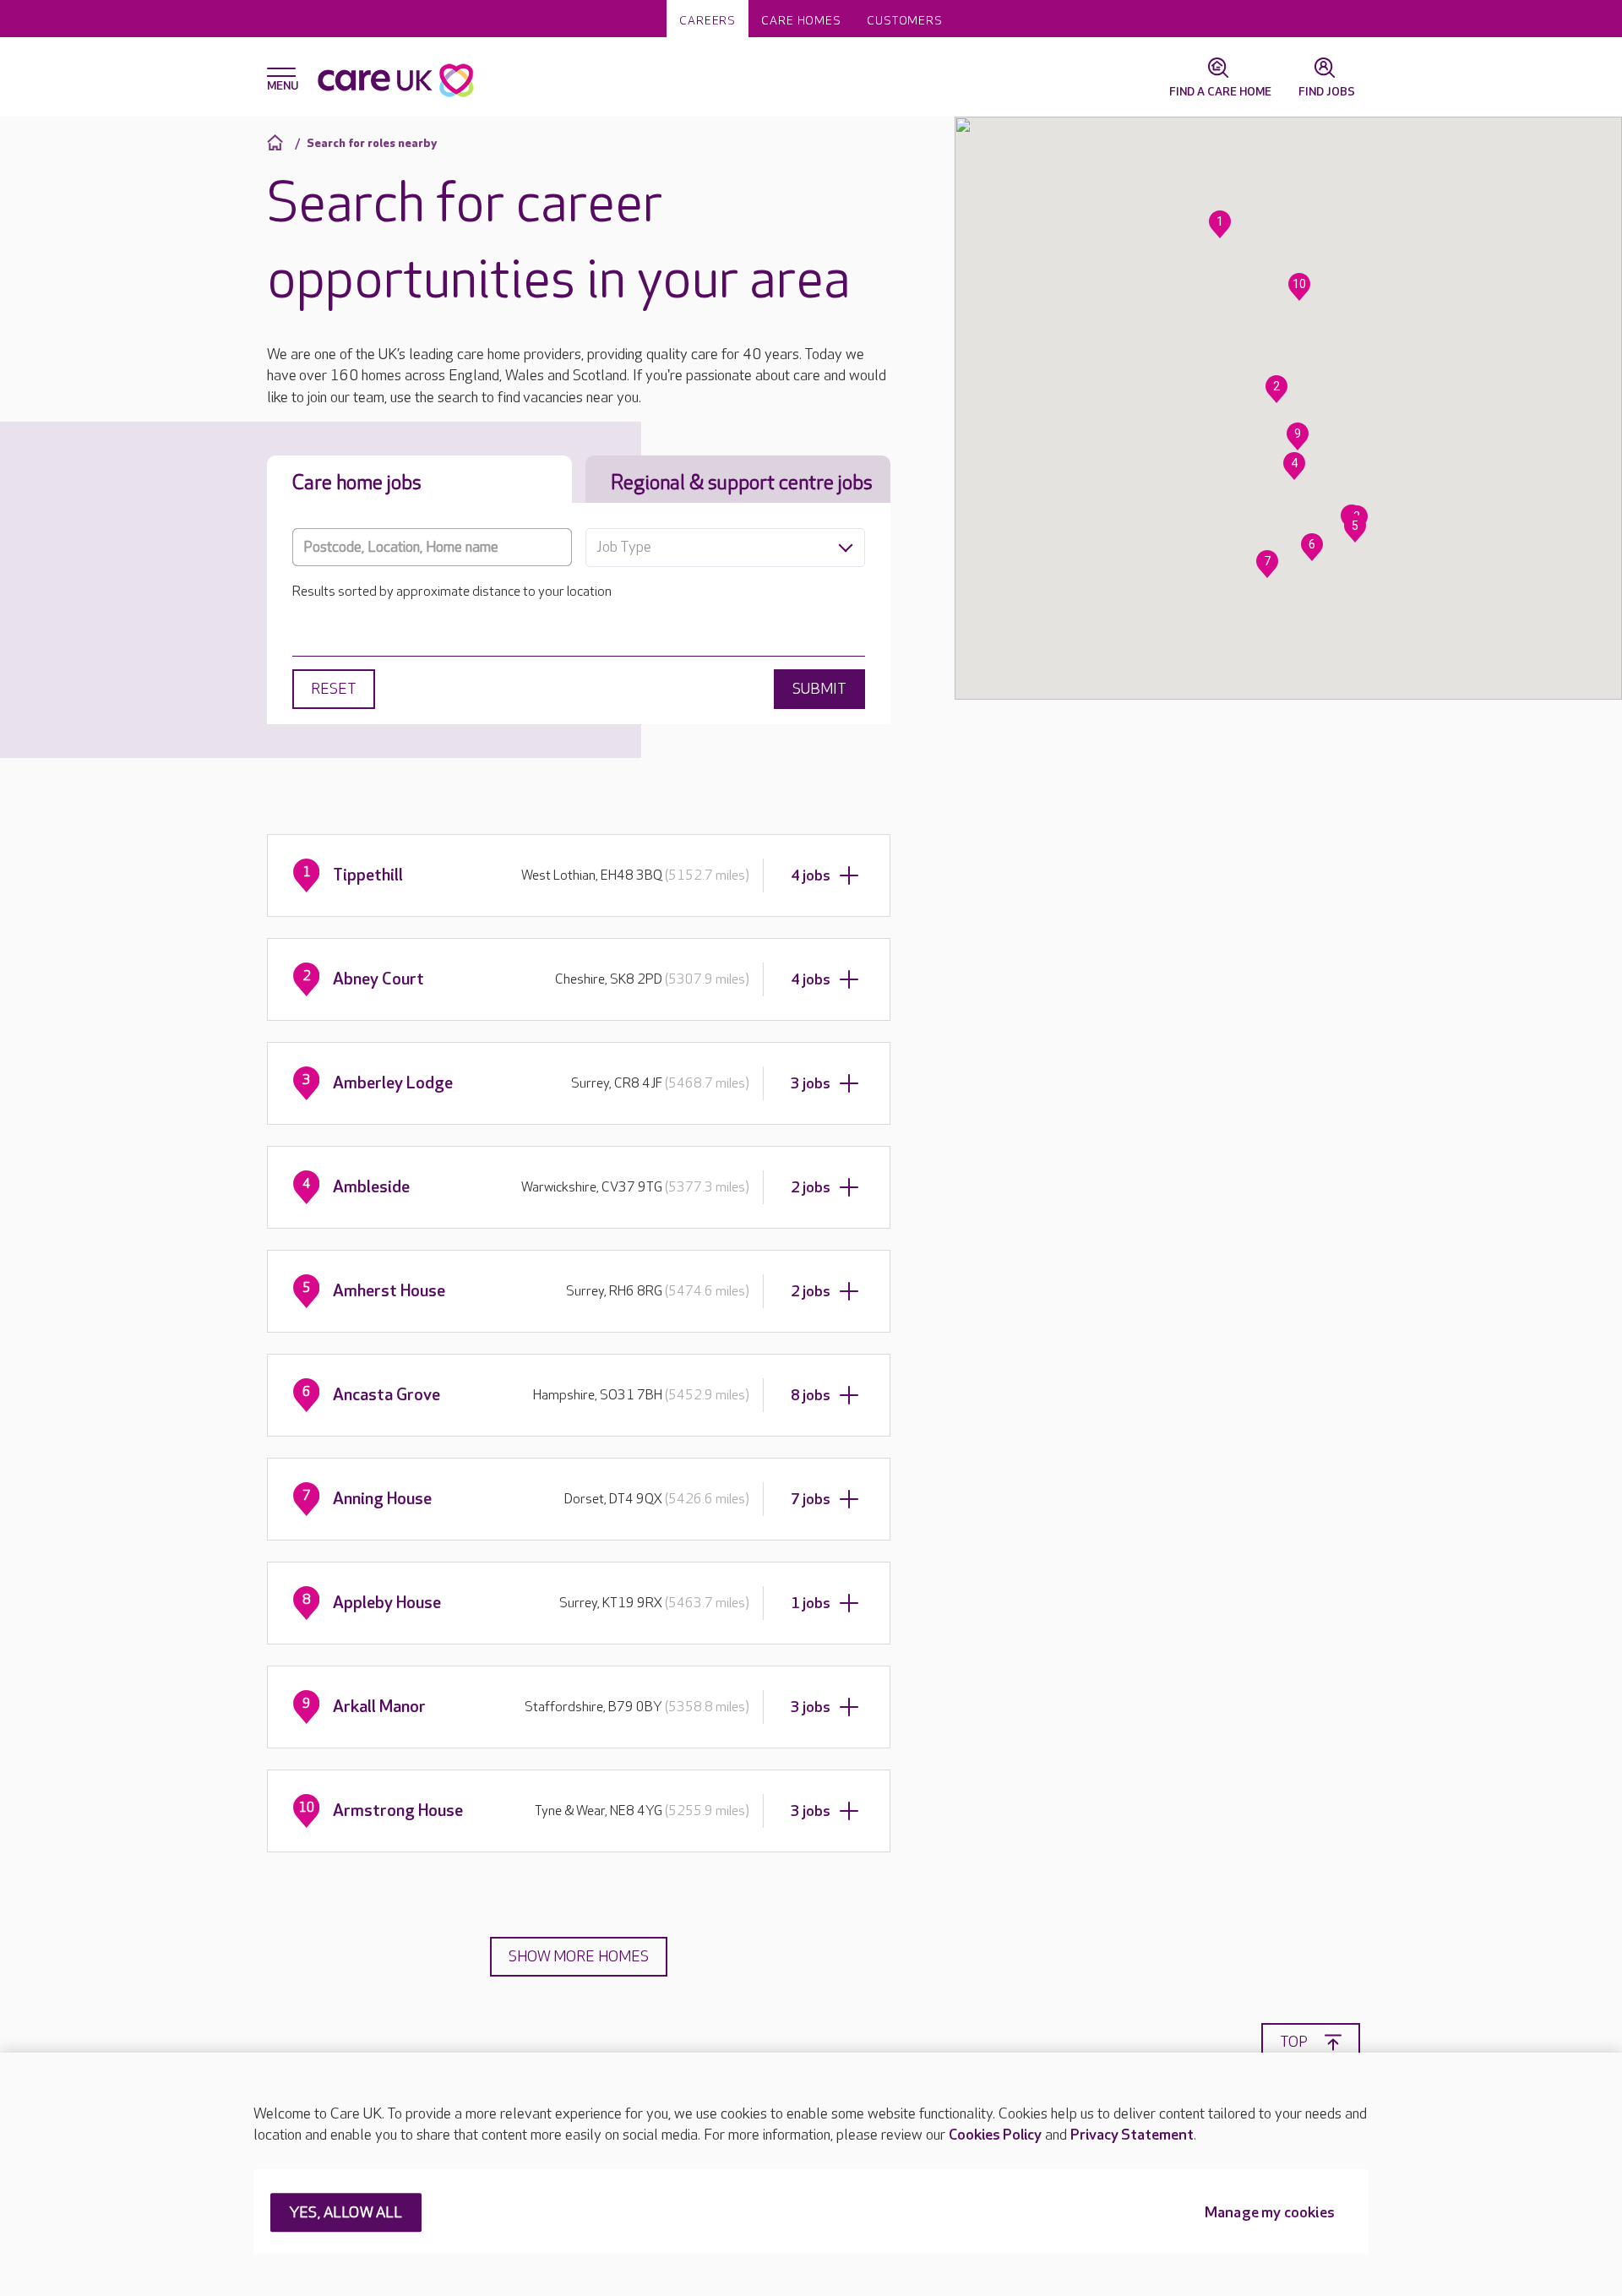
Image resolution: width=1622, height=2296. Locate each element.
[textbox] (725, 548)
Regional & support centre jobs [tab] (742, 483)
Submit (819, 689)
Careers (708, 21)
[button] (1220, 224)
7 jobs (811, 1500)
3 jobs (811, 1084)
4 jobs (811, 876)
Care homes (801, 21)
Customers (905, 21)
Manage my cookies (1270, 2214)
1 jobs (811, 1603)
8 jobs (811, 1396)
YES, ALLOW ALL (346, 2214)
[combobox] (725, 548)
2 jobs (811, 1188)
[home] (278, 142)
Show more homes (579, 1957)
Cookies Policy (995, 2135)
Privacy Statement (1132, 2135)
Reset (334, 689)
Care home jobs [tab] (357, 483)
